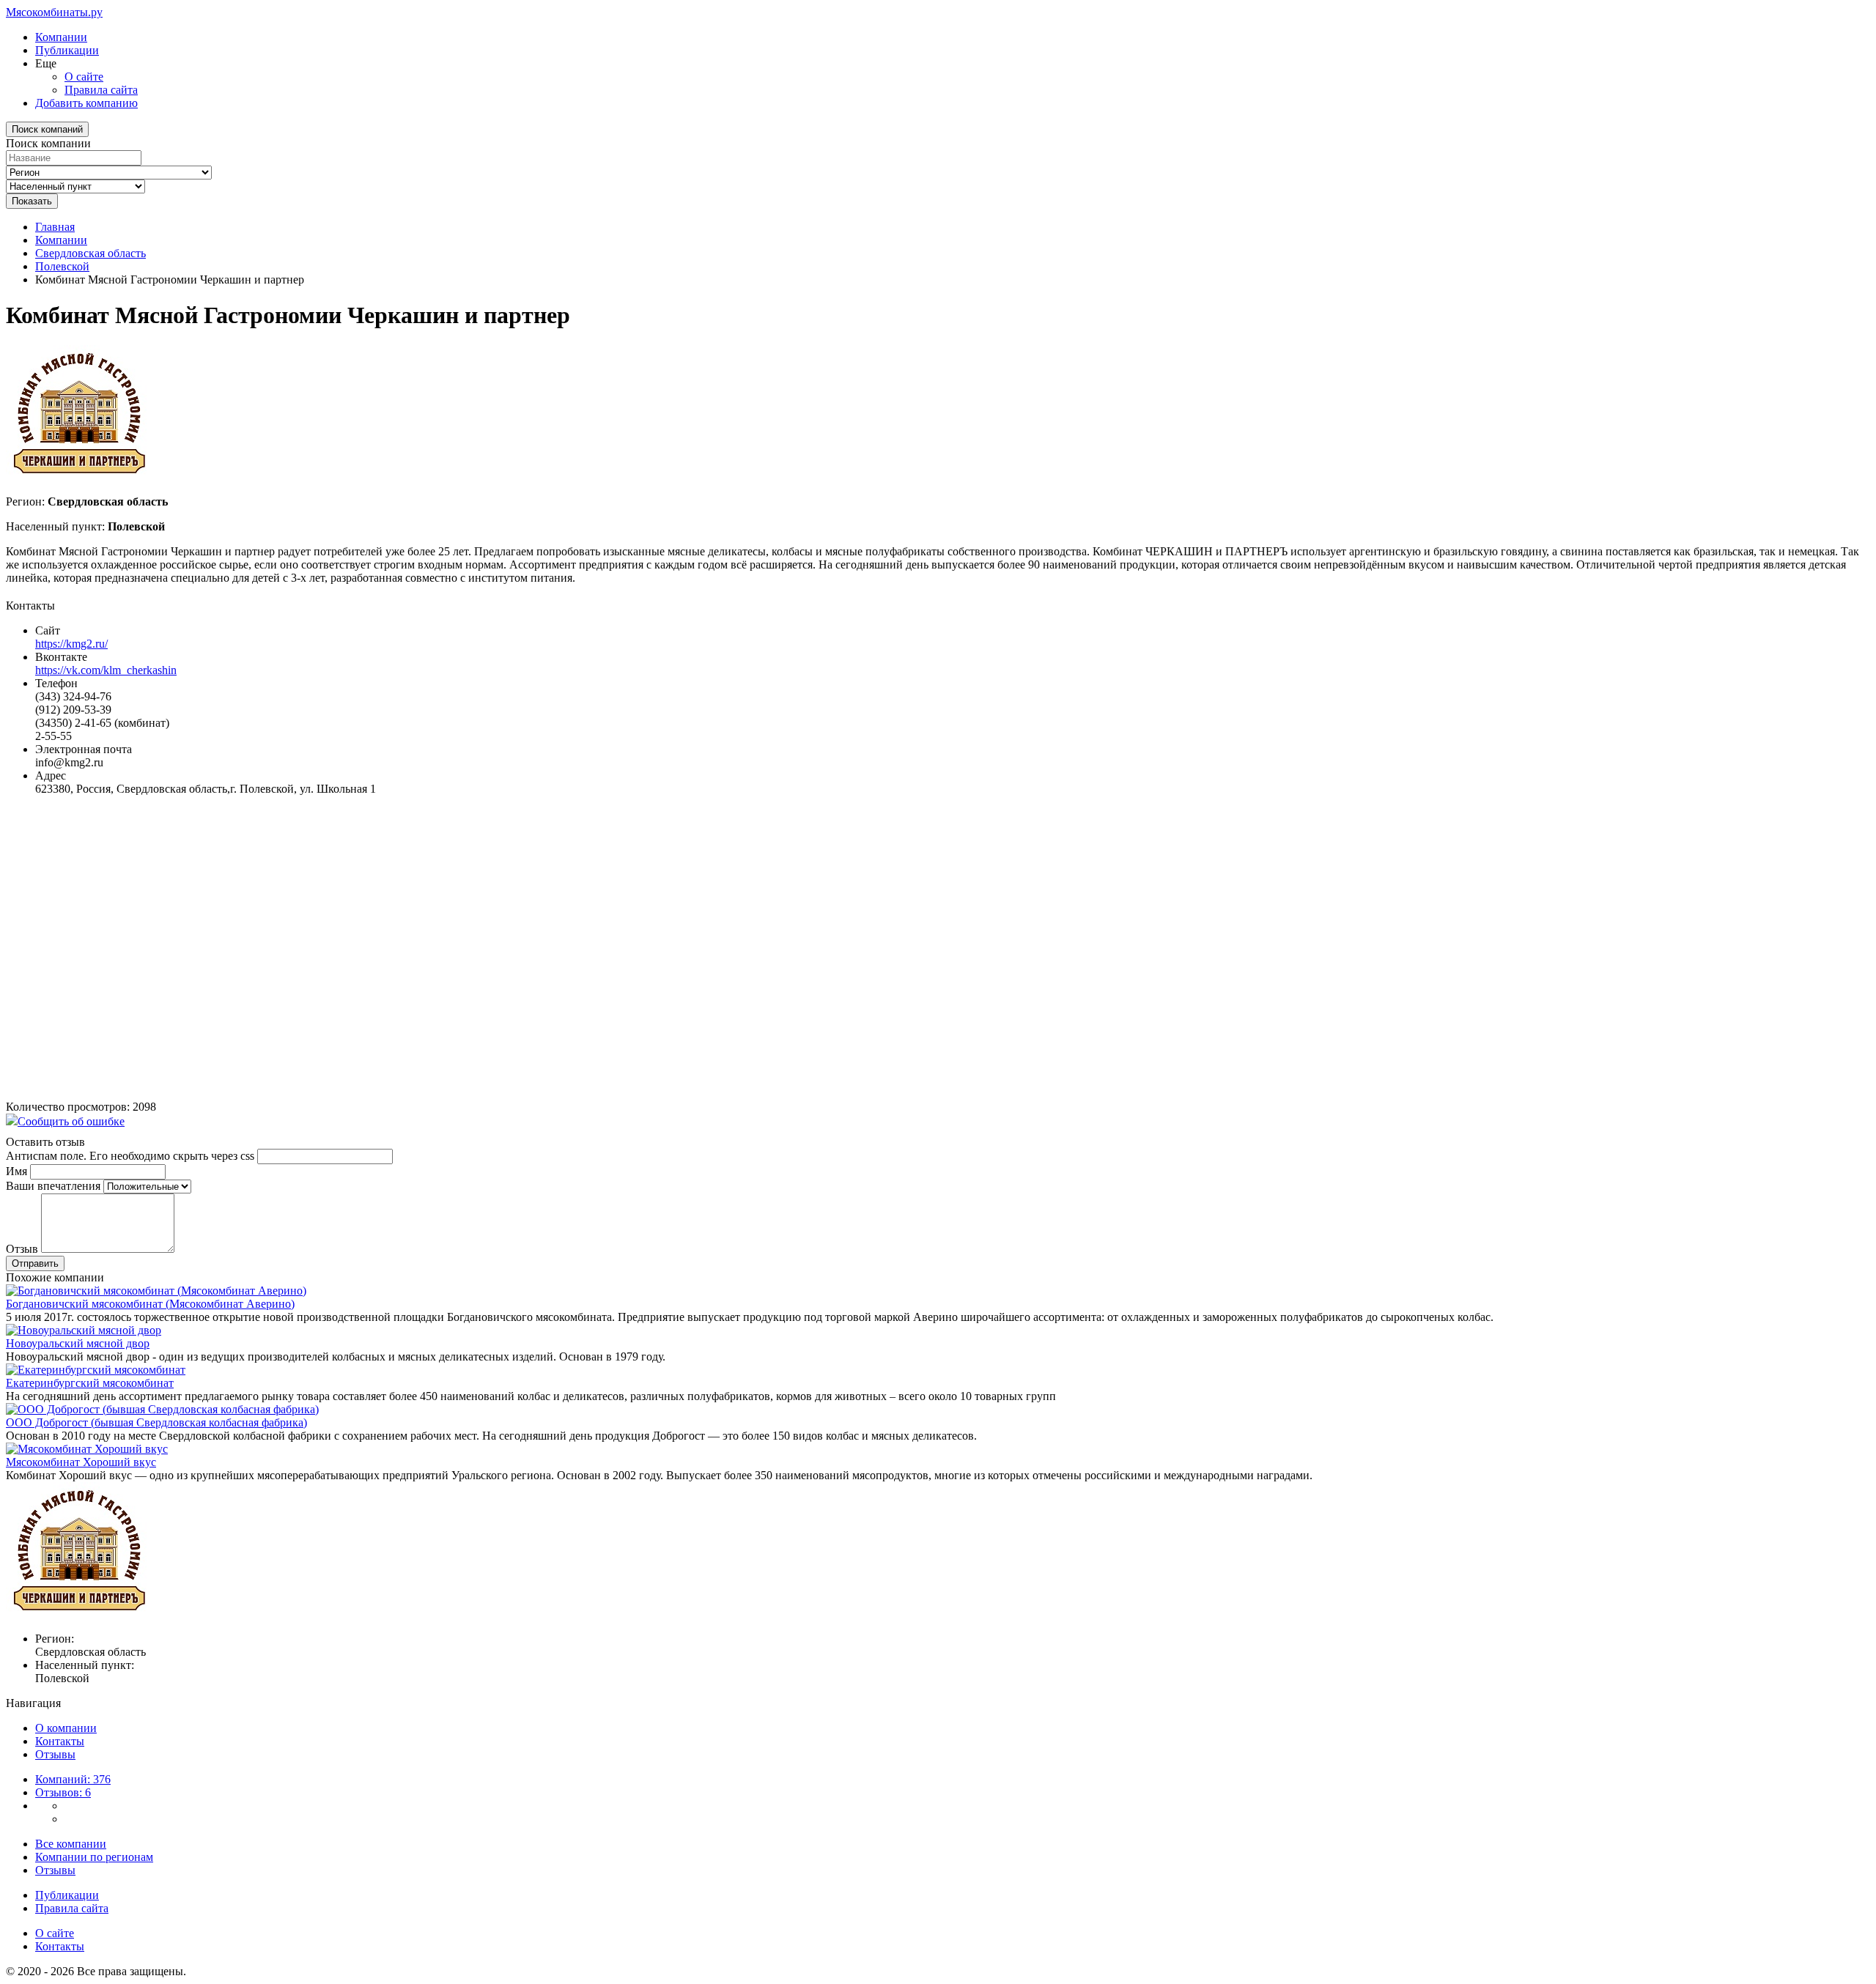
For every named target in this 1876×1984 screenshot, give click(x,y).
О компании (66, 1728)
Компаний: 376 (73, 1779)
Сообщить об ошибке (71, 1121)
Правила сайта (101, 90)
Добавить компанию (86, 103)
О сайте (84, 77)
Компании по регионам (94, 1857)
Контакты (60, 1741)
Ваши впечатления (53, 1186)
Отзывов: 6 (63, 1792)
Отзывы (55, 1754)
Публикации (67, 50)
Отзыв (22, 1249)
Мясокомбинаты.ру (54, 12)
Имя (16, 1171)
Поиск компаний (47, 129)
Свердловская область (91, 253)
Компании (61, 37)
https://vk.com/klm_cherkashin (106, 670)
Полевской (62, 266)
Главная (55, 227)
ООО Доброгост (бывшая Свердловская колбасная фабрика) (156, 1422)
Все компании (71, 1844)
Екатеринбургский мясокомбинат (90, 1383)
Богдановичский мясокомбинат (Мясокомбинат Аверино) (150, 1304)
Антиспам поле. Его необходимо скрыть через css (130, 1156)
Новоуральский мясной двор (78, 1343)
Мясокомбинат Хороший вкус (81, 1462)
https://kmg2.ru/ (71, 644)
